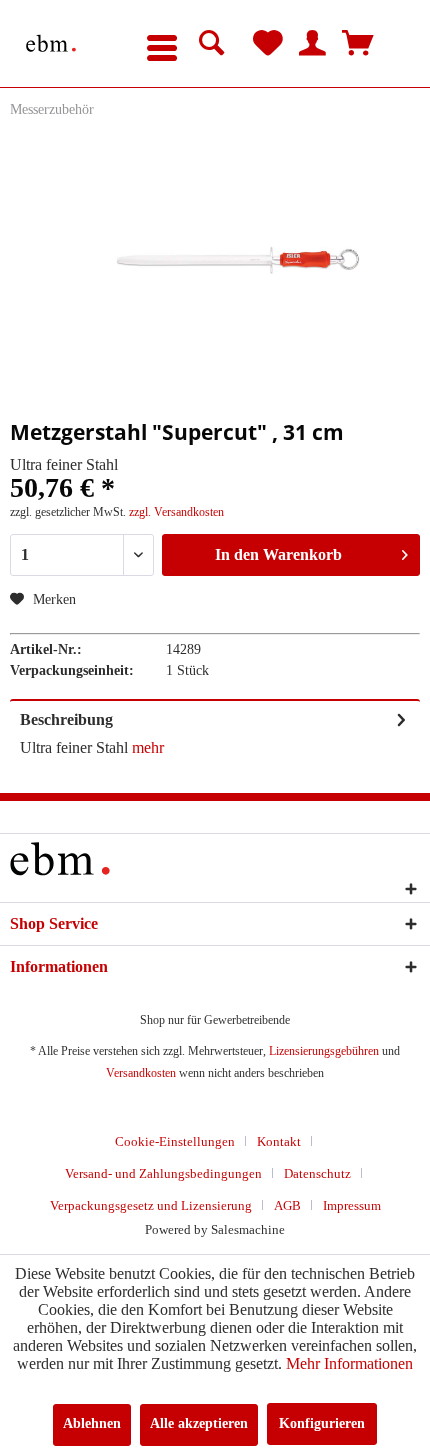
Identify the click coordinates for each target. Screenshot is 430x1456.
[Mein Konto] (313, 44)
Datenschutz (317, 1173)
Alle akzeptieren (199, 1423)
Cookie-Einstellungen (175, 1141)
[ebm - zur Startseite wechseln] (51, 43)
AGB (287, 1205)
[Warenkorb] (358, 44)
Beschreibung (66, 719)
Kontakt (279, 1141)
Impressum (352, 1205)
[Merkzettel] (268, 44)
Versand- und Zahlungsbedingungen (163, 1173)
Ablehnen (92, 1423)
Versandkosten (141, 1073)
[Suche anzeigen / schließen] (212, 44)
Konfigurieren (322, 1423)
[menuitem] (162, 44)
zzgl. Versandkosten (176, 512)
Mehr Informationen (349, 1363)
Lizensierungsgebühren (324, 1051)
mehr (146, 747)
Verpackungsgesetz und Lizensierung (151, 1205)
